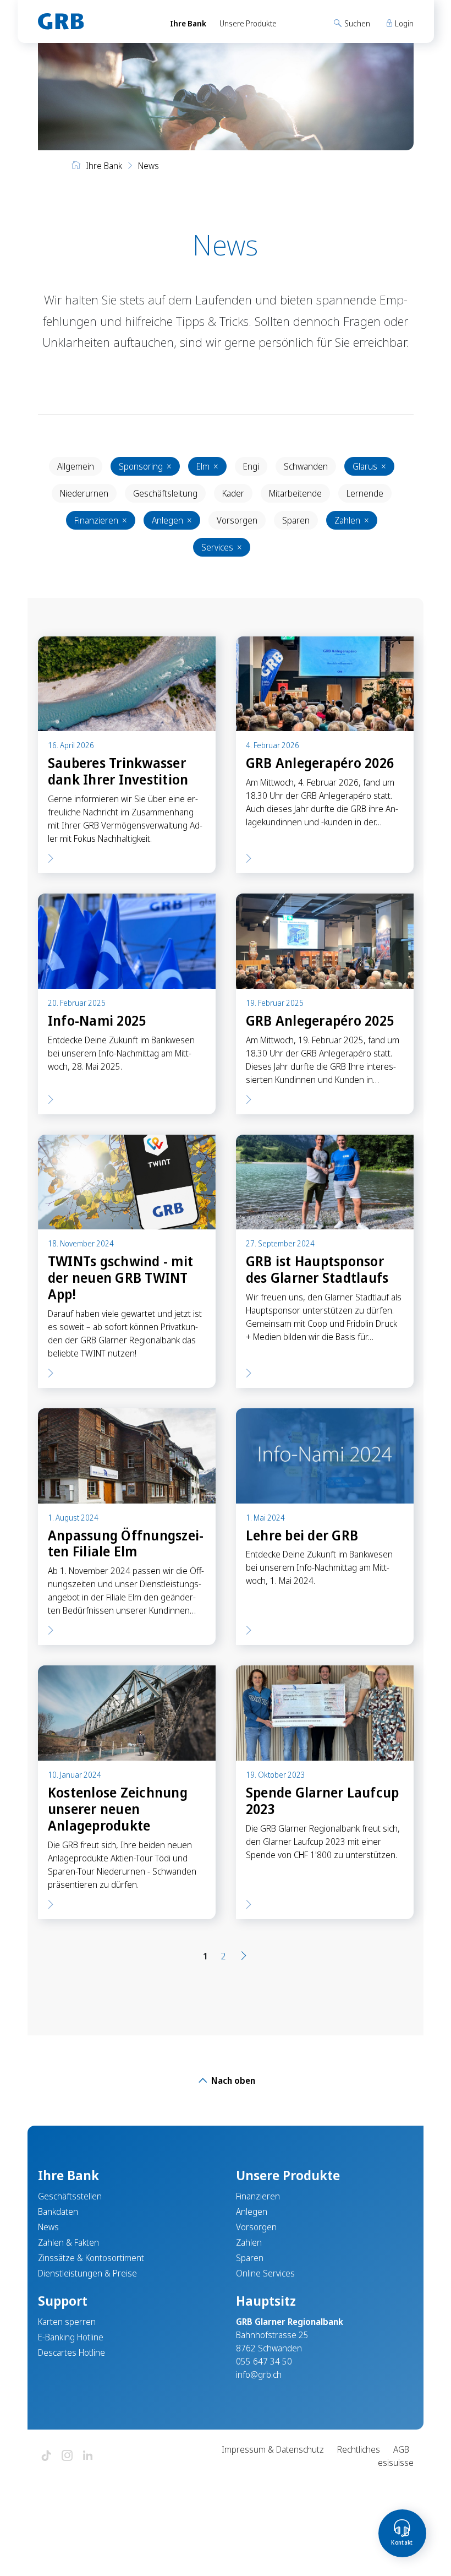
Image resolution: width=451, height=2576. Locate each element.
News (48, 2227)
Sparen (296, 520)
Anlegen (172, 520)
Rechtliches (359, 2449)
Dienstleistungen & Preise (87, 2273)
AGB (401, 2449)
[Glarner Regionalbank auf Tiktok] (46, 2456)
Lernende (365, 493)
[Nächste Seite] (244, 1956)
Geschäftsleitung (165, 493)
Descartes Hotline (71, 2352)
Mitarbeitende (295, 493)
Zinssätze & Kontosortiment (91, 2258)
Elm (207, 466)
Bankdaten (58, 2212)
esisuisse (396, 2463)
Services (222, 547)
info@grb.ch (259, 2375)
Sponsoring (145, 466)
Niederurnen (84, 493)
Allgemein (76, 466)
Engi (251, 466)
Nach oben (232, 2081)
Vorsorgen (237, 520)
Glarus (369, 466)
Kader (233, 493)
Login (403, 23)
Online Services (265, 2273)
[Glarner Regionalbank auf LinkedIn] (88, 2456)
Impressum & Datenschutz (273, 2449)
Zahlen (352, 520)
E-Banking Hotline (71, 2337)
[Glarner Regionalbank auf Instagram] (67, 2456)
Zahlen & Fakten (68, 2242)
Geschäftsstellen (70, 2196)
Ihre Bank (188, 23)
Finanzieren (101, 520)
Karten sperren (67, 2322)
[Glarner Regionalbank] (94, 21)
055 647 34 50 (264, 2361)
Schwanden (306, 466)
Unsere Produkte (248, 23)
